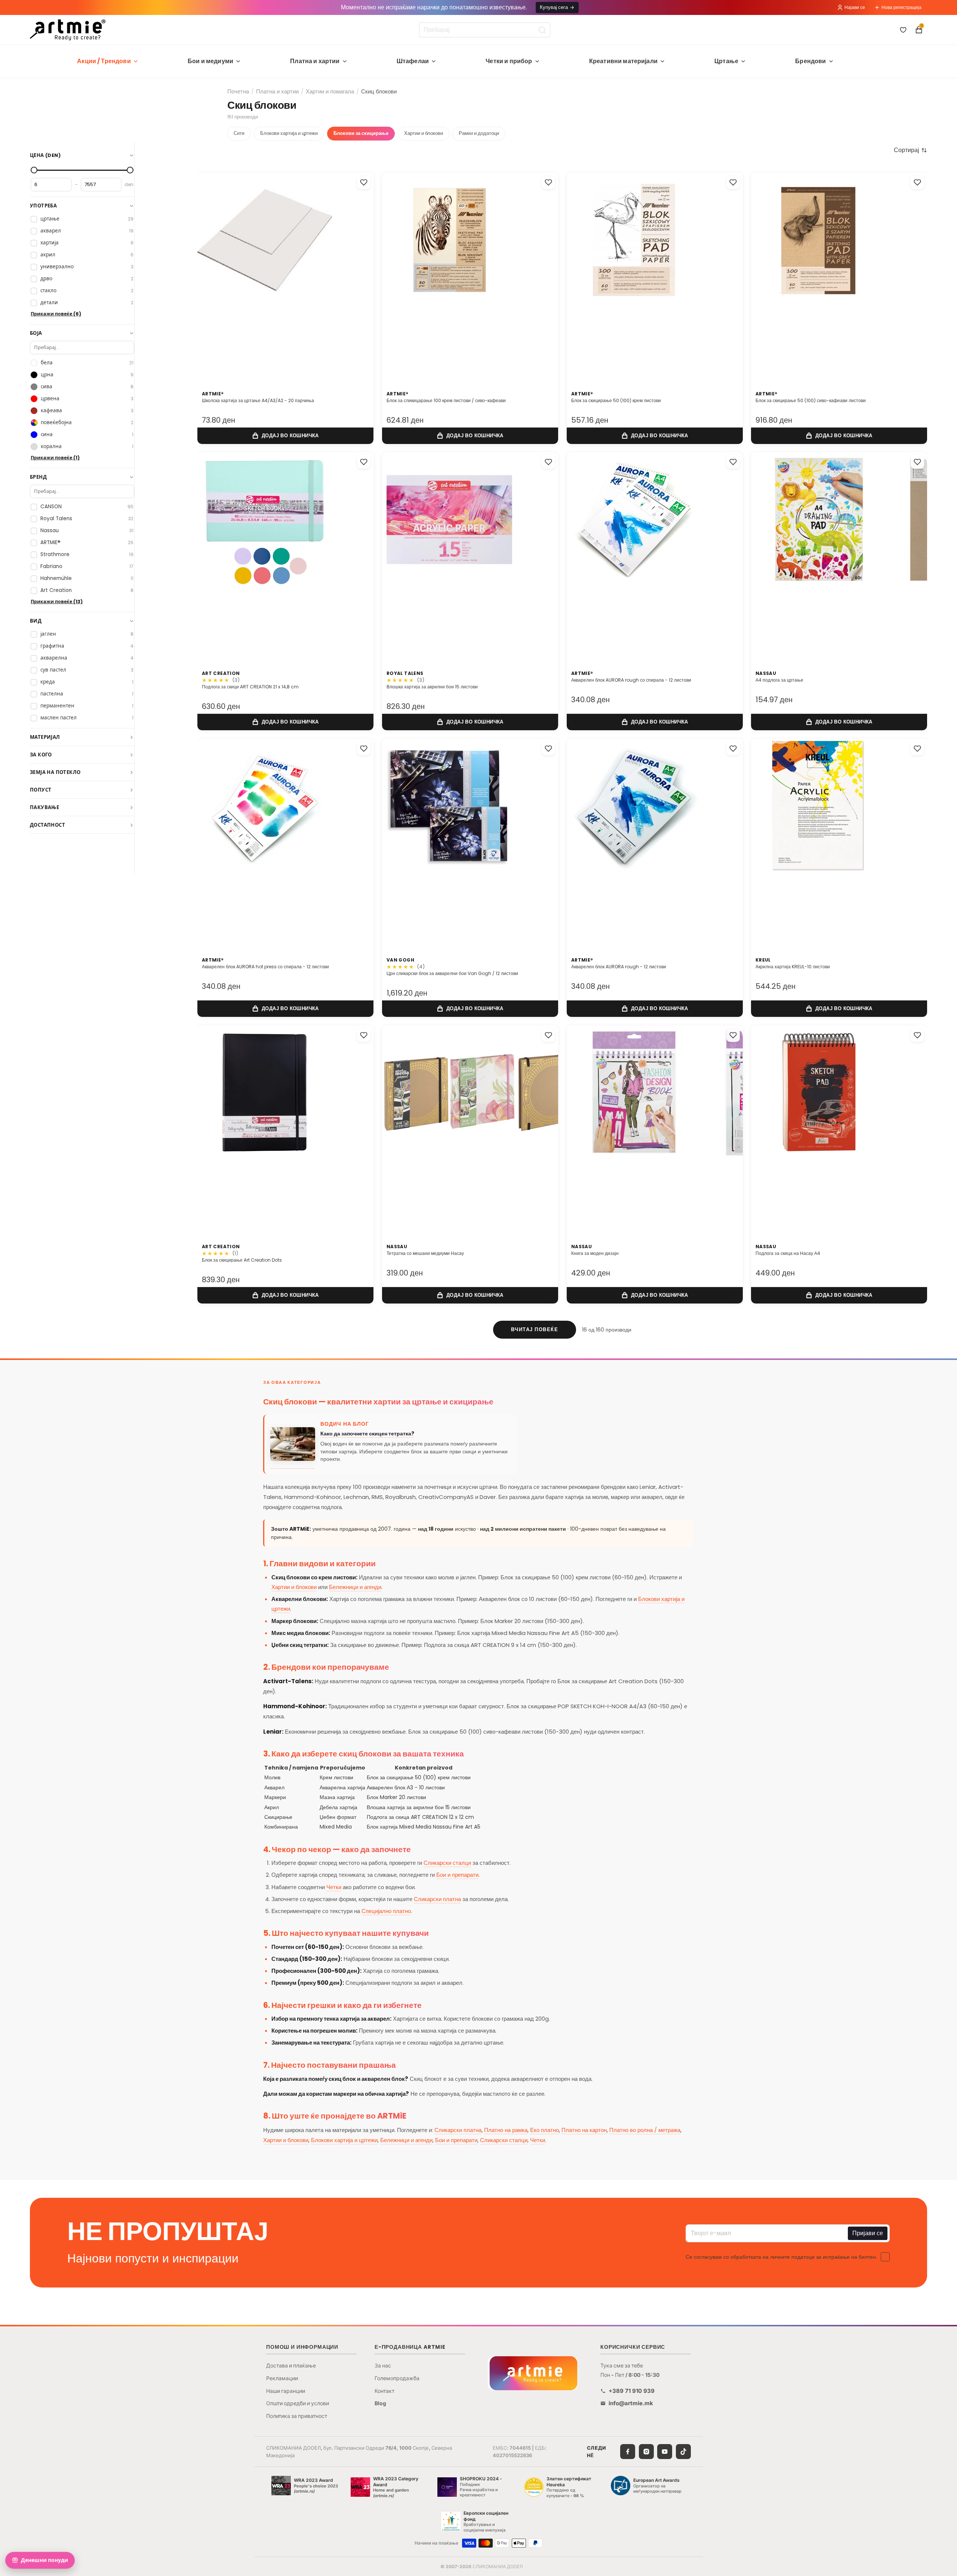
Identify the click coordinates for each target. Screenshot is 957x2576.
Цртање (726, 61)
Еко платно (544, 2130)
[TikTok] (683, 2452)
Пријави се (868, 2233)
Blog (380, 2403)
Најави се (855, 7)
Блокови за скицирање (361, 133)
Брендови (810, 61)
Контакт (384, 2391)
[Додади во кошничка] (285, 435)
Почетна (238, 91)
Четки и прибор (509, 61)
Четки (334, 1887)
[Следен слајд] (360, 273)
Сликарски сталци (447, 1863)
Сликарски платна (437, 1899)
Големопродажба (397, 2378)
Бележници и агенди (355, 1587)
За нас (383, 2365)
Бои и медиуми (210, 61)
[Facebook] (628, 2452)
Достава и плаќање (291, 2365)
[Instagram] (646, 2452)
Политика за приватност (297, 2416)
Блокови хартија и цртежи (289, 133)
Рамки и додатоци (479, 133)
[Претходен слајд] (211, 273)
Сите (239, 133)
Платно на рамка (506, 2130)
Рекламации (282, 2378)
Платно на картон (584, 2130)
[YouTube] (665, 2452)
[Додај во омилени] (364, 182)
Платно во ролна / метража (645, 2130)
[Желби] (903, 30)
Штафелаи (413, 61)
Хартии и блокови (424, 133)
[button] (910, 150)
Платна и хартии (315, 61)
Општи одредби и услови (298, 2403)
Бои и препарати (457, 1875)
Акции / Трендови (104, 61)
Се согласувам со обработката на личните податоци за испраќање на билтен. (781, 2257)
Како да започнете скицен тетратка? (367, 1434)
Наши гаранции (286, 2391)
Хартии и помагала (330, 91)
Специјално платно (386, 1911)
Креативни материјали (623, 61)
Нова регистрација (901, 7)
